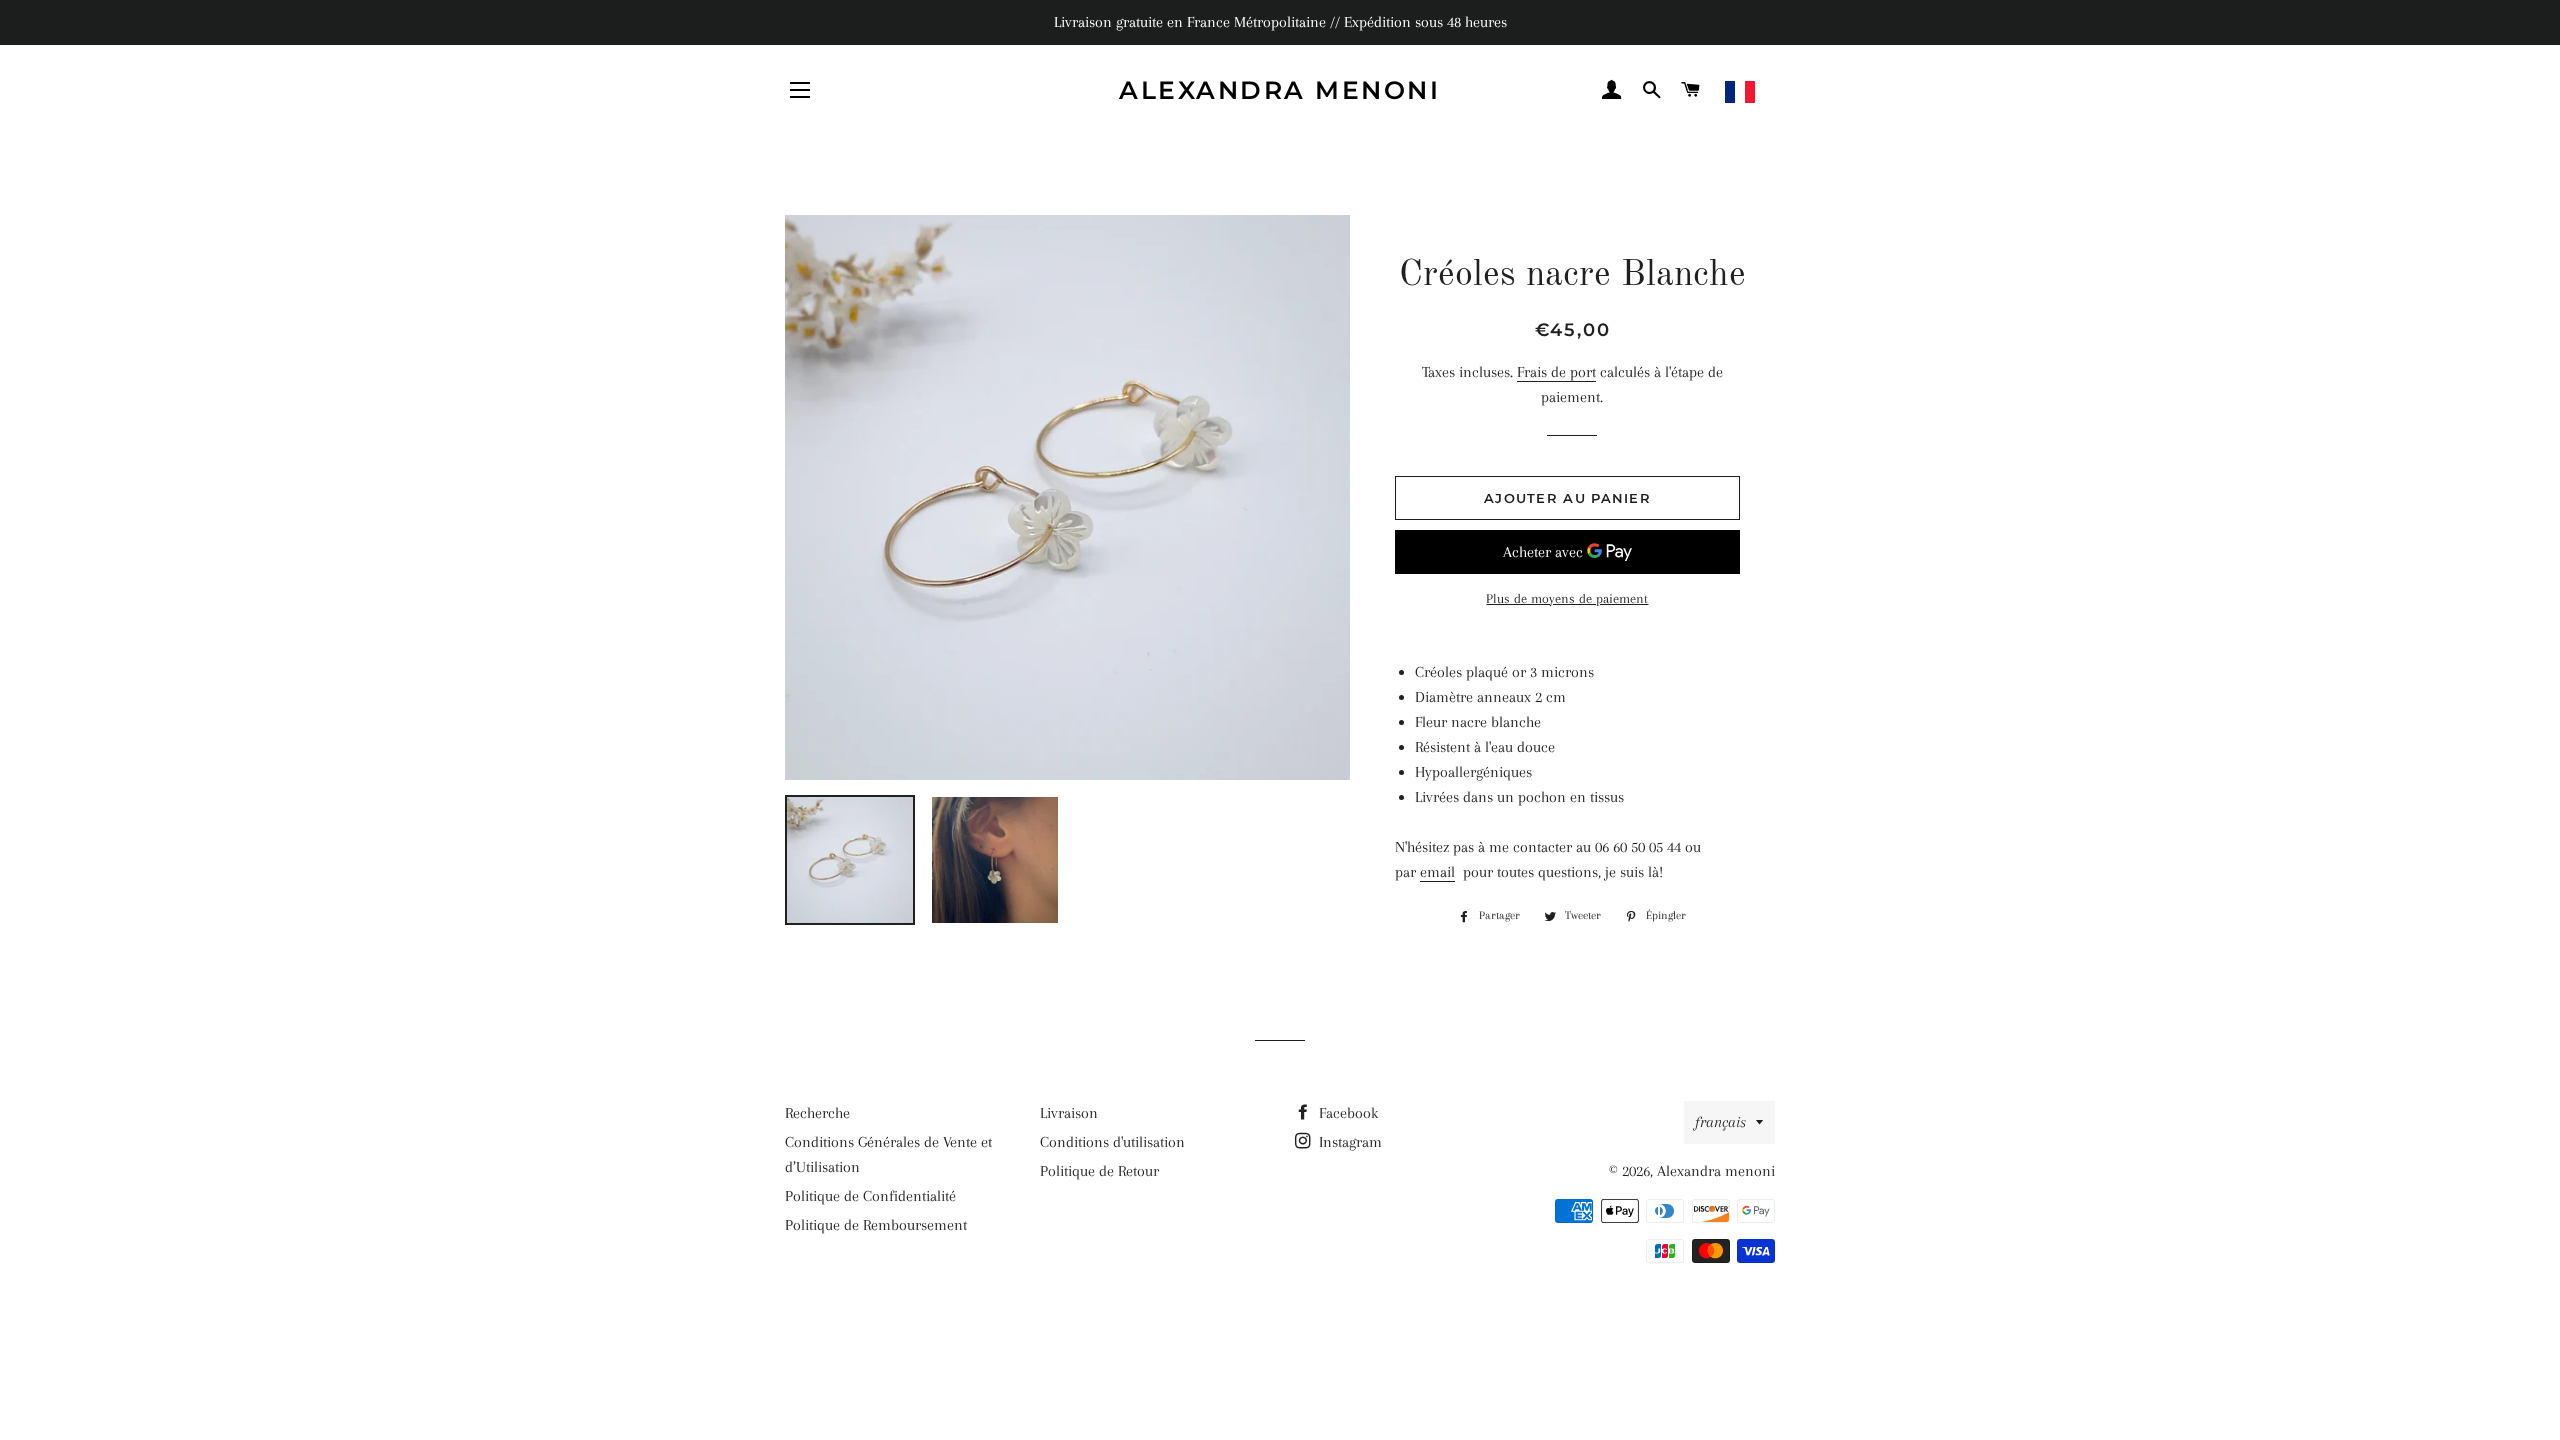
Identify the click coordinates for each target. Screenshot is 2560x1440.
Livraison (1069, 1113)
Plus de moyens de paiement (1567, 598)
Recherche (817, 1113)
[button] (1786, 92)
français (1720, 1122)
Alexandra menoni (1279, 90)
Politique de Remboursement (876, 1225)
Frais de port (1556, 372)
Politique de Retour (1099, 1171)
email (1437, 872)
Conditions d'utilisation (1112, 1142)
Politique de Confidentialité (870, 1196)
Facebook (1346, 1113)
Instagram (1348, 1142)
